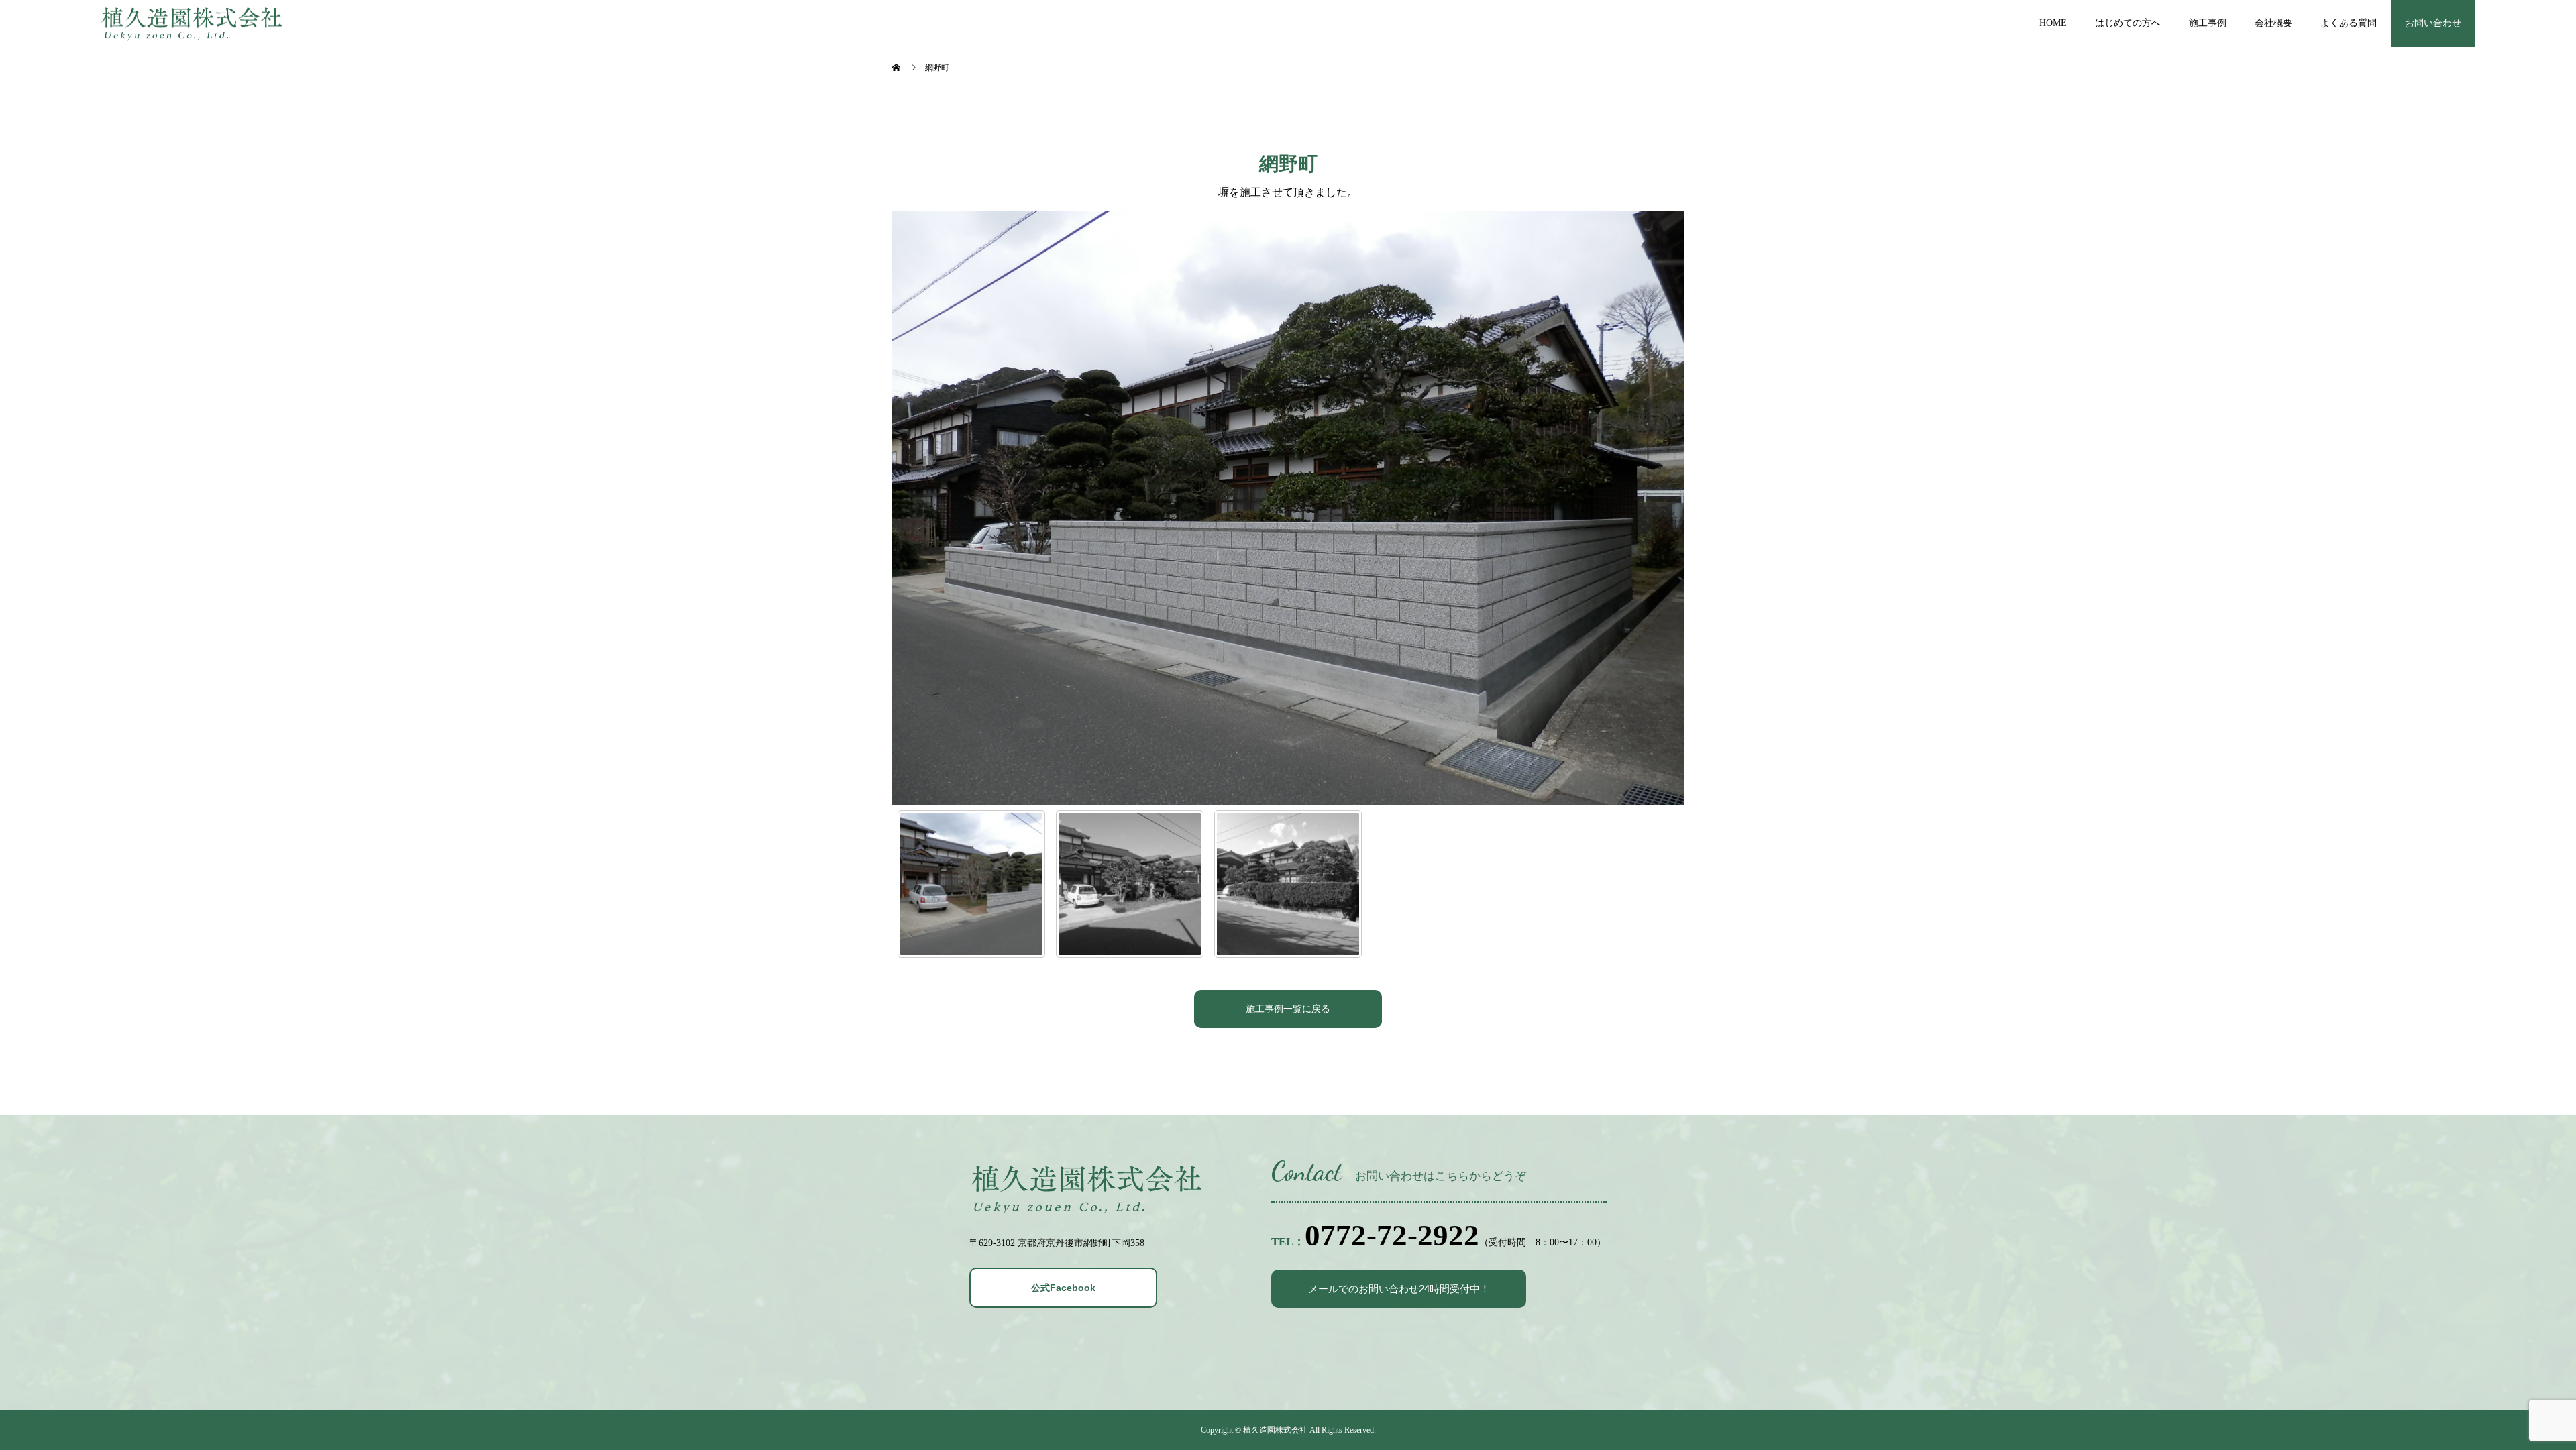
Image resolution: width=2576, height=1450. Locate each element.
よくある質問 (2349, 23)
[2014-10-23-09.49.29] (1288, 884)
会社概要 (2273, 23)
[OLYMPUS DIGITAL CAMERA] (971, 884)
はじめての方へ (2128, 23)
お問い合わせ (2433, 23)
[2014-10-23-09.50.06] (1130, 884)
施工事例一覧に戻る (1288, 1009)
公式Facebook (1063, 1288)
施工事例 (2208, 23)
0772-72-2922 (1392, 1235)
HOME (2053, 23)
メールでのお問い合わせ (1399, 1289)
